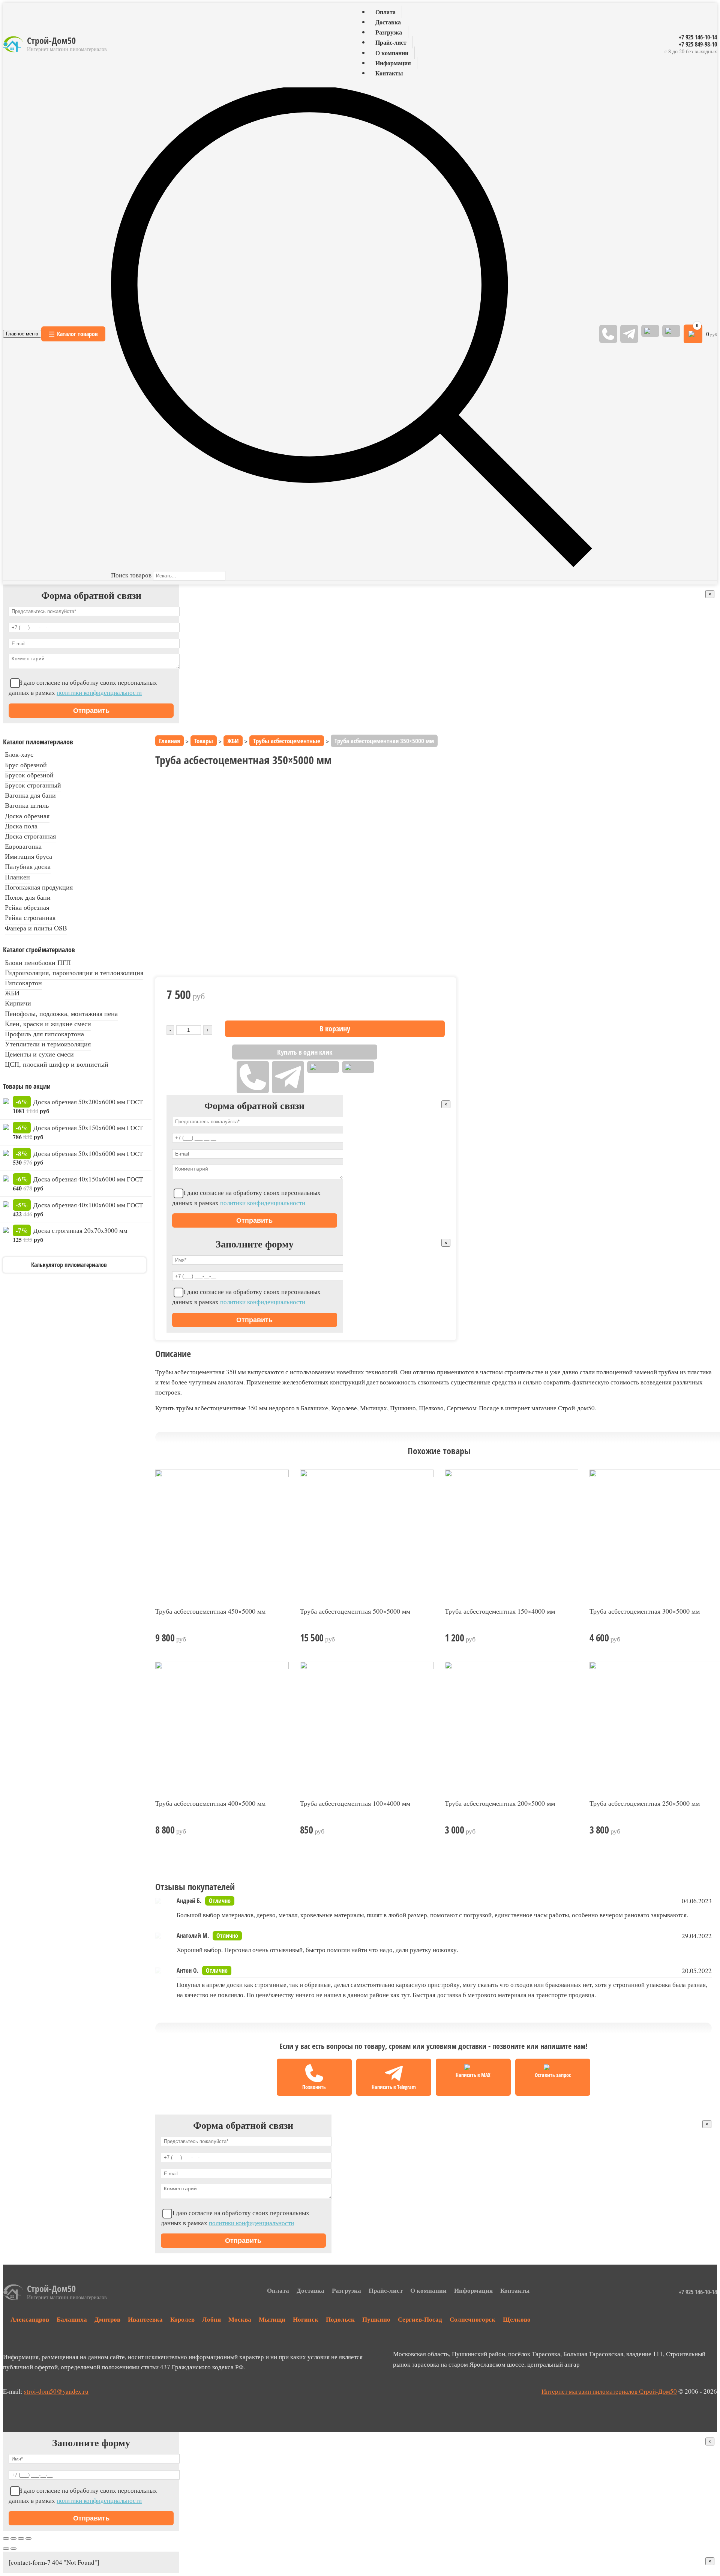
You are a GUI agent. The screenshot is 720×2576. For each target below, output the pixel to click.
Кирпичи (18, 1003)
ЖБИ (12, 993)
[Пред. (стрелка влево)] (6, 2549)
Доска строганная (30, 836)
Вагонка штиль (27, 805)
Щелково (517, 2319)
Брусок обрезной (29, 775)
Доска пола (21, 826)
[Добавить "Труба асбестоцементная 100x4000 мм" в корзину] (429, 1830)
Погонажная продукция (39, 887)
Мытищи (272, 2319)
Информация (393, 63)
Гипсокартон (23, 983)
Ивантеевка (145, 2319)
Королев (182, 2319)
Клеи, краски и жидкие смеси (48, 1023)
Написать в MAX (473, 2075)
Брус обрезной (26, 765)
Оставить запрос (553, 2075)
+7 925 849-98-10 (698, 44)
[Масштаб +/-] (28, 2538)
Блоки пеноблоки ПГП (38, 962)
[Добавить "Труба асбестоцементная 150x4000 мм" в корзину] (574, 1638)
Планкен (17, 877)
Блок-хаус (19, 754)
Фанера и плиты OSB (36, 928)
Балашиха (72, 2319)
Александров (30, 2319)
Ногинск (306, 2319)
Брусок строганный (33, 785)
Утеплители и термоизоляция (48, 1044)
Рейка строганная (30, 917)
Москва (240, 2319)
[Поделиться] (13, 2538)
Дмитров (107, 2319)
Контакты (389, 73)
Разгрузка (389, 32)
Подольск (340, 2319)
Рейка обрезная (27, 907)
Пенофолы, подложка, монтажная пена (61, 1013)
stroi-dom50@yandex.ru (56, 2391)
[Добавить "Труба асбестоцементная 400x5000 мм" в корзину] (284, 1830)
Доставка (388, 22)
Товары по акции (27, 1086)
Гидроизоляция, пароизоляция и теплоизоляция (74, 972)
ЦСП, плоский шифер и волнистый (57, 1064)
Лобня (211, 2319)
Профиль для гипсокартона (44, 1034)
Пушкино (376, 2319)
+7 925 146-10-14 (698, 37)
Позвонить (314, 2087)
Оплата (385, 12)
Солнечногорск (472, 2319)
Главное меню (22, 334)
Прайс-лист (391, 43)
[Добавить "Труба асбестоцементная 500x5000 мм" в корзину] (429, 1638)
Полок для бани (28, 897)
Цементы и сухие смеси (39, 1054)
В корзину (335, 1029)
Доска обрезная (27, 816)
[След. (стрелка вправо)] (13, 2549)
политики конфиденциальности (99, 692)
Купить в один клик (305, 1052)
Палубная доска (28, 866)
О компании (392, 53)
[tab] (433, 1380)
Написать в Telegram (394, 2087)
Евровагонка (23, 846)
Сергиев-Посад (420, 2319)
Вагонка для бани (30, 795)
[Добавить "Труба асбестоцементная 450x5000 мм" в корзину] (284, 1638)
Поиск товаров (131, 575)
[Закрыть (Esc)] (6, 2538)
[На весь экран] (21, 2538)
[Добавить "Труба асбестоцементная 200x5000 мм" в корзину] (574, 1830)
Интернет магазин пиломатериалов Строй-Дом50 (609, 2391)
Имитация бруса (28, 856)
